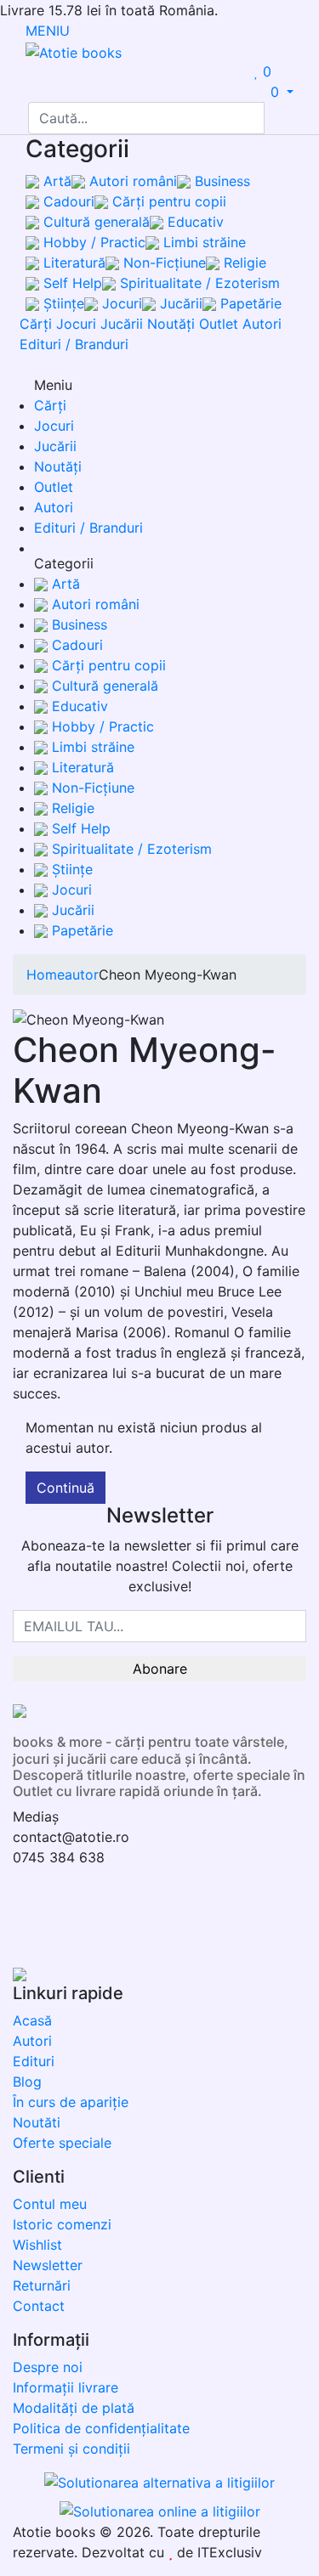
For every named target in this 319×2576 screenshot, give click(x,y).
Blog (27, 2082)
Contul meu (50, 2204)
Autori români (131, 181)
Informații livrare (66, 2387)
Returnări (42, 2285)
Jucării (179, 303)
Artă (55, 181)
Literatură (72, 263)
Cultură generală (94, 222)
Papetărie (249, 303)
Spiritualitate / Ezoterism (198, 283)
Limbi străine (202, 242)
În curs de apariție (71, 2102)
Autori (262, 324)
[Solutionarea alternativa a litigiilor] (159, 2485)
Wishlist (37, 2245)
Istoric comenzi (62, 2224)
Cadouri (67, 201)
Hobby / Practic (92, 242)
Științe (62, 303)
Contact (39, 2306)
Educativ (194, 222)
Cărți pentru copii (167, 201)
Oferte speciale (62, 2143)
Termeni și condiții (71, 2449)
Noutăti (37, 2122)
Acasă (32, 2020)
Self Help (71, 283)
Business (220, 181)
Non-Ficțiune (162, 263)
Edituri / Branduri (74, 344)
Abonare (160, 1669)
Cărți (36, 324)
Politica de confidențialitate (101, 2428)
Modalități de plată (74, 2408)
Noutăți (171, 324)
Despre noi (48, 2367)
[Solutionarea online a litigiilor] (160, 2510)
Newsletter (48, 2265)
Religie (243, 263)
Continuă (66, 1488)
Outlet (219, 324)
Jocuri (120, 303)
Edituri (34, 2061)
